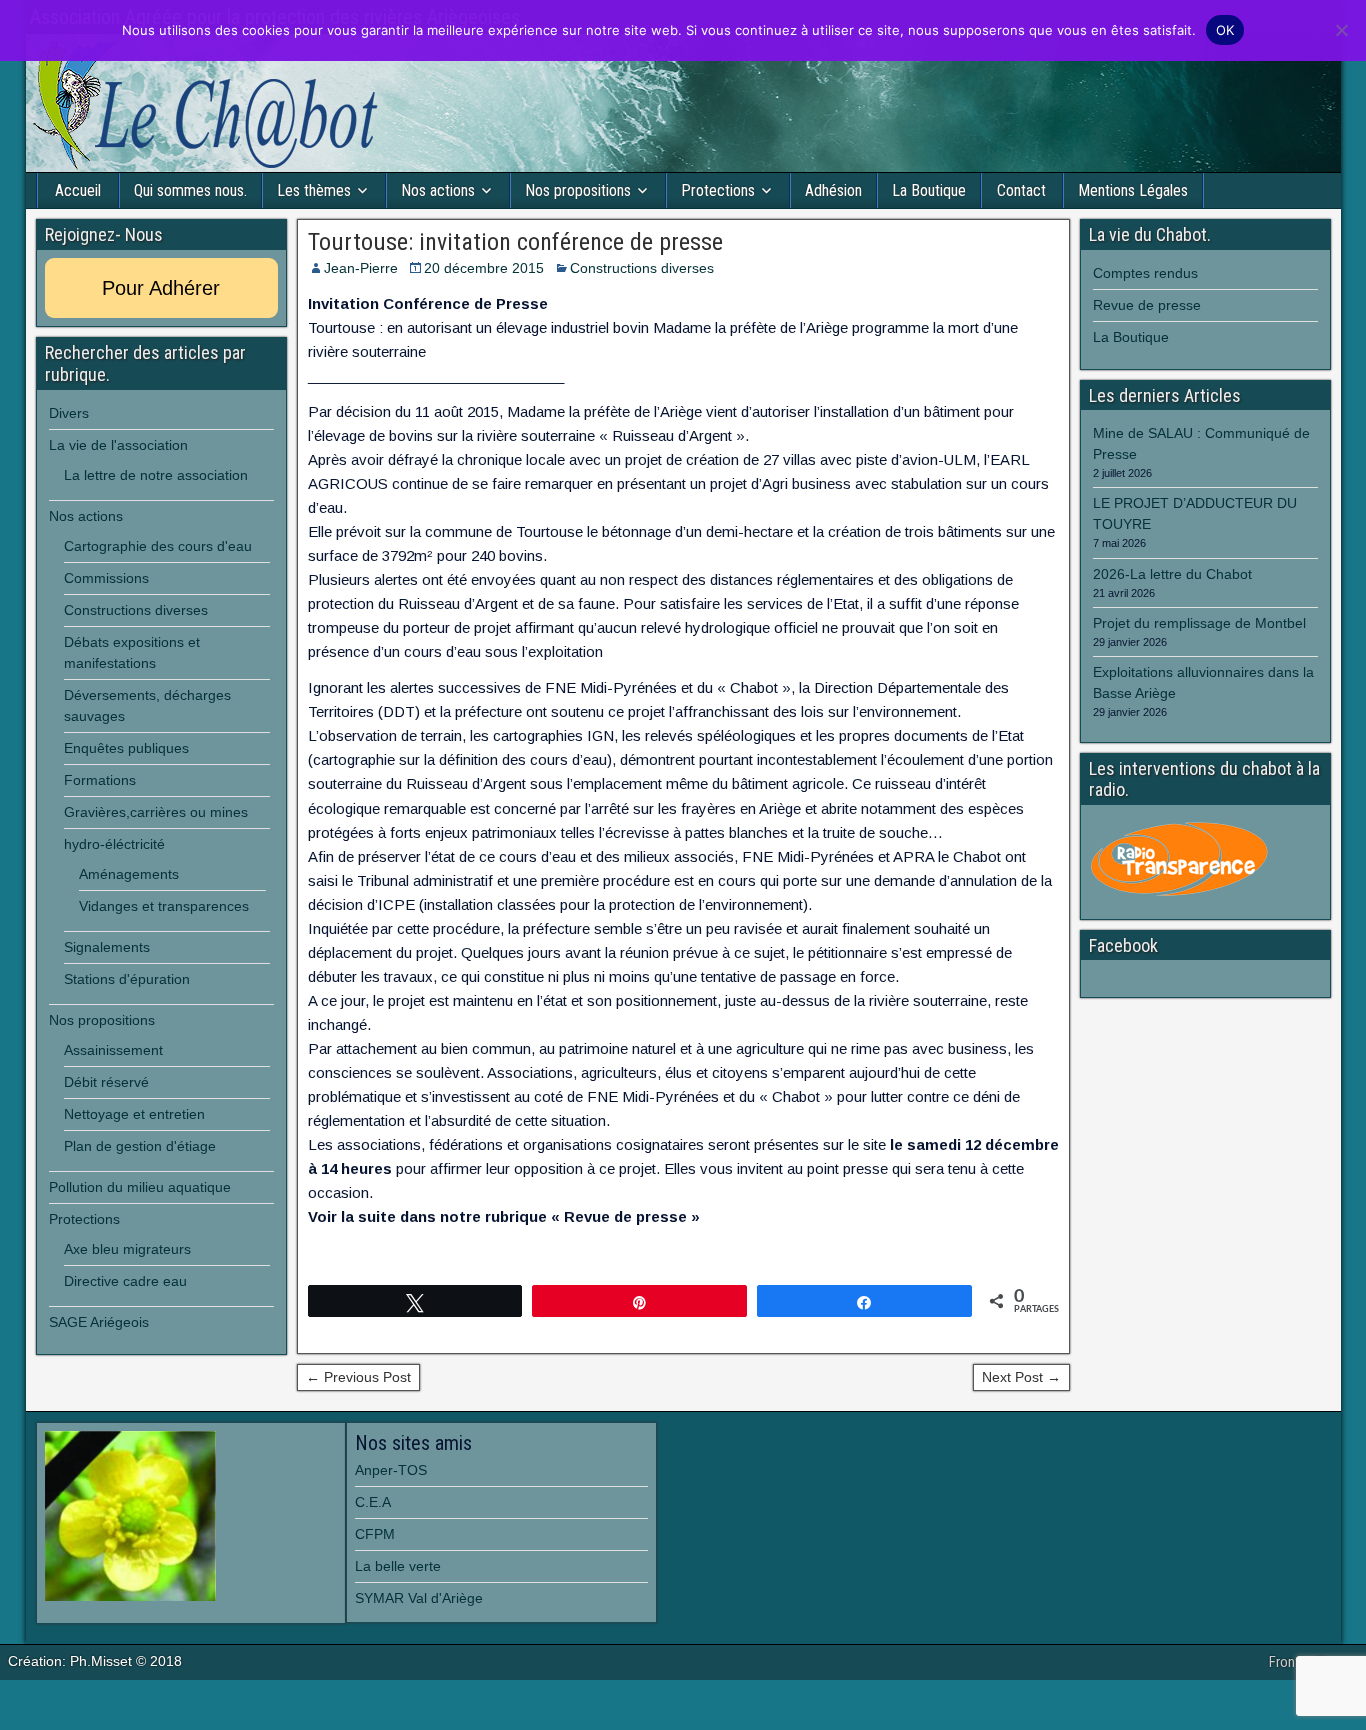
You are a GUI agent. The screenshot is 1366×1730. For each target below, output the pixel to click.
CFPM (375, 1534)
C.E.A (373, 1502)
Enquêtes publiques (126, 748)
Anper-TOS (391, 1470)
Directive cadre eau (125, 1281)
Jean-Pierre (361, 268)
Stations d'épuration (127, 979)
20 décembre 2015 (484, 268)
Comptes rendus (1145, 273)
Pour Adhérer (161, 288)
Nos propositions (578, 190)
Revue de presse (1147, 305)
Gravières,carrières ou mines (156, 812)
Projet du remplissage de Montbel (1199, 623)
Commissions (106, 578)
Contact (1021, 190)
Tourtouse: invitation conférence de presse (515, 242)
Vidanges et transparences (164, 906)
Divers (69, 413)
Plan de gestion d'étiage (140, 1146)
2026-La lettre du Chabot (1172, 574)
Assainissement (113, 1050)
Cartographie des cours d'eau (158, 546)
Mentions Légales (1133, 190)
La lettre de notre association (156, 475)
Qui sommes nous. (190, 190)
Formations (100, 780)
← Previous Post (358, 1377)
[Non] (1341, 30)
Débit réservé (106, 1082)
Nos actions (438, 190)
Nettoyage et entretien (134, 1114)
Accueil (78, 190)
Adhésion (833, 190)
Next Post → (1021, 1377)
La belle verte (398, 1566)
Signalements (107, 947)
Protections (718, 190)
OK (1225, 30)
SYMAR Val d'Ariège (419, 1598)
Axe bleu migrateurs (127, 1249)
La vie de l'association (118, 445)
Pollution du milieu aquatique (140, 1187)
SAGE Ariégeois (99, 1322)
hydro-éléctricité (114, 844)
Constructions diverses (642, 268)
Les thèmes (314, 190)
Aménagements (129, 874)
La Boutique (929, 190)
